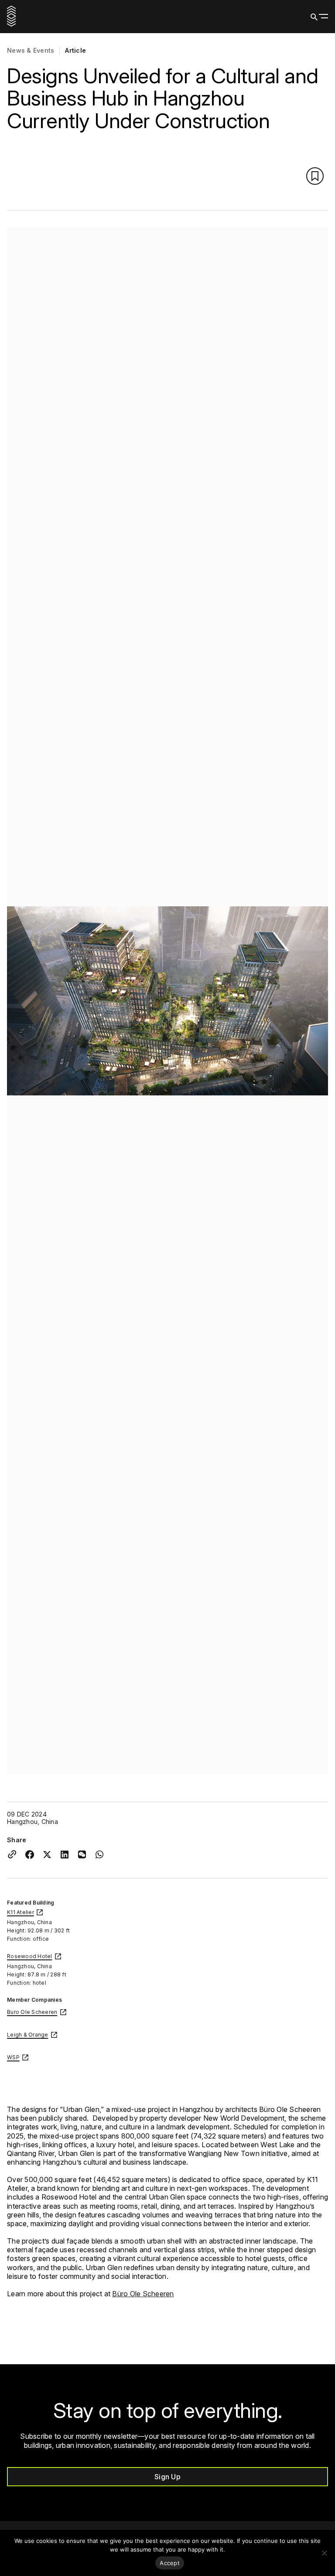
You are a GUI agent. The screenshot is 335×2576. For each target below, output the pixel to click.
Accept (170, 2563)
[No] (324, 2553)
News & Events (31, 51)
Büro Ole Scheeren (143, 2294)
